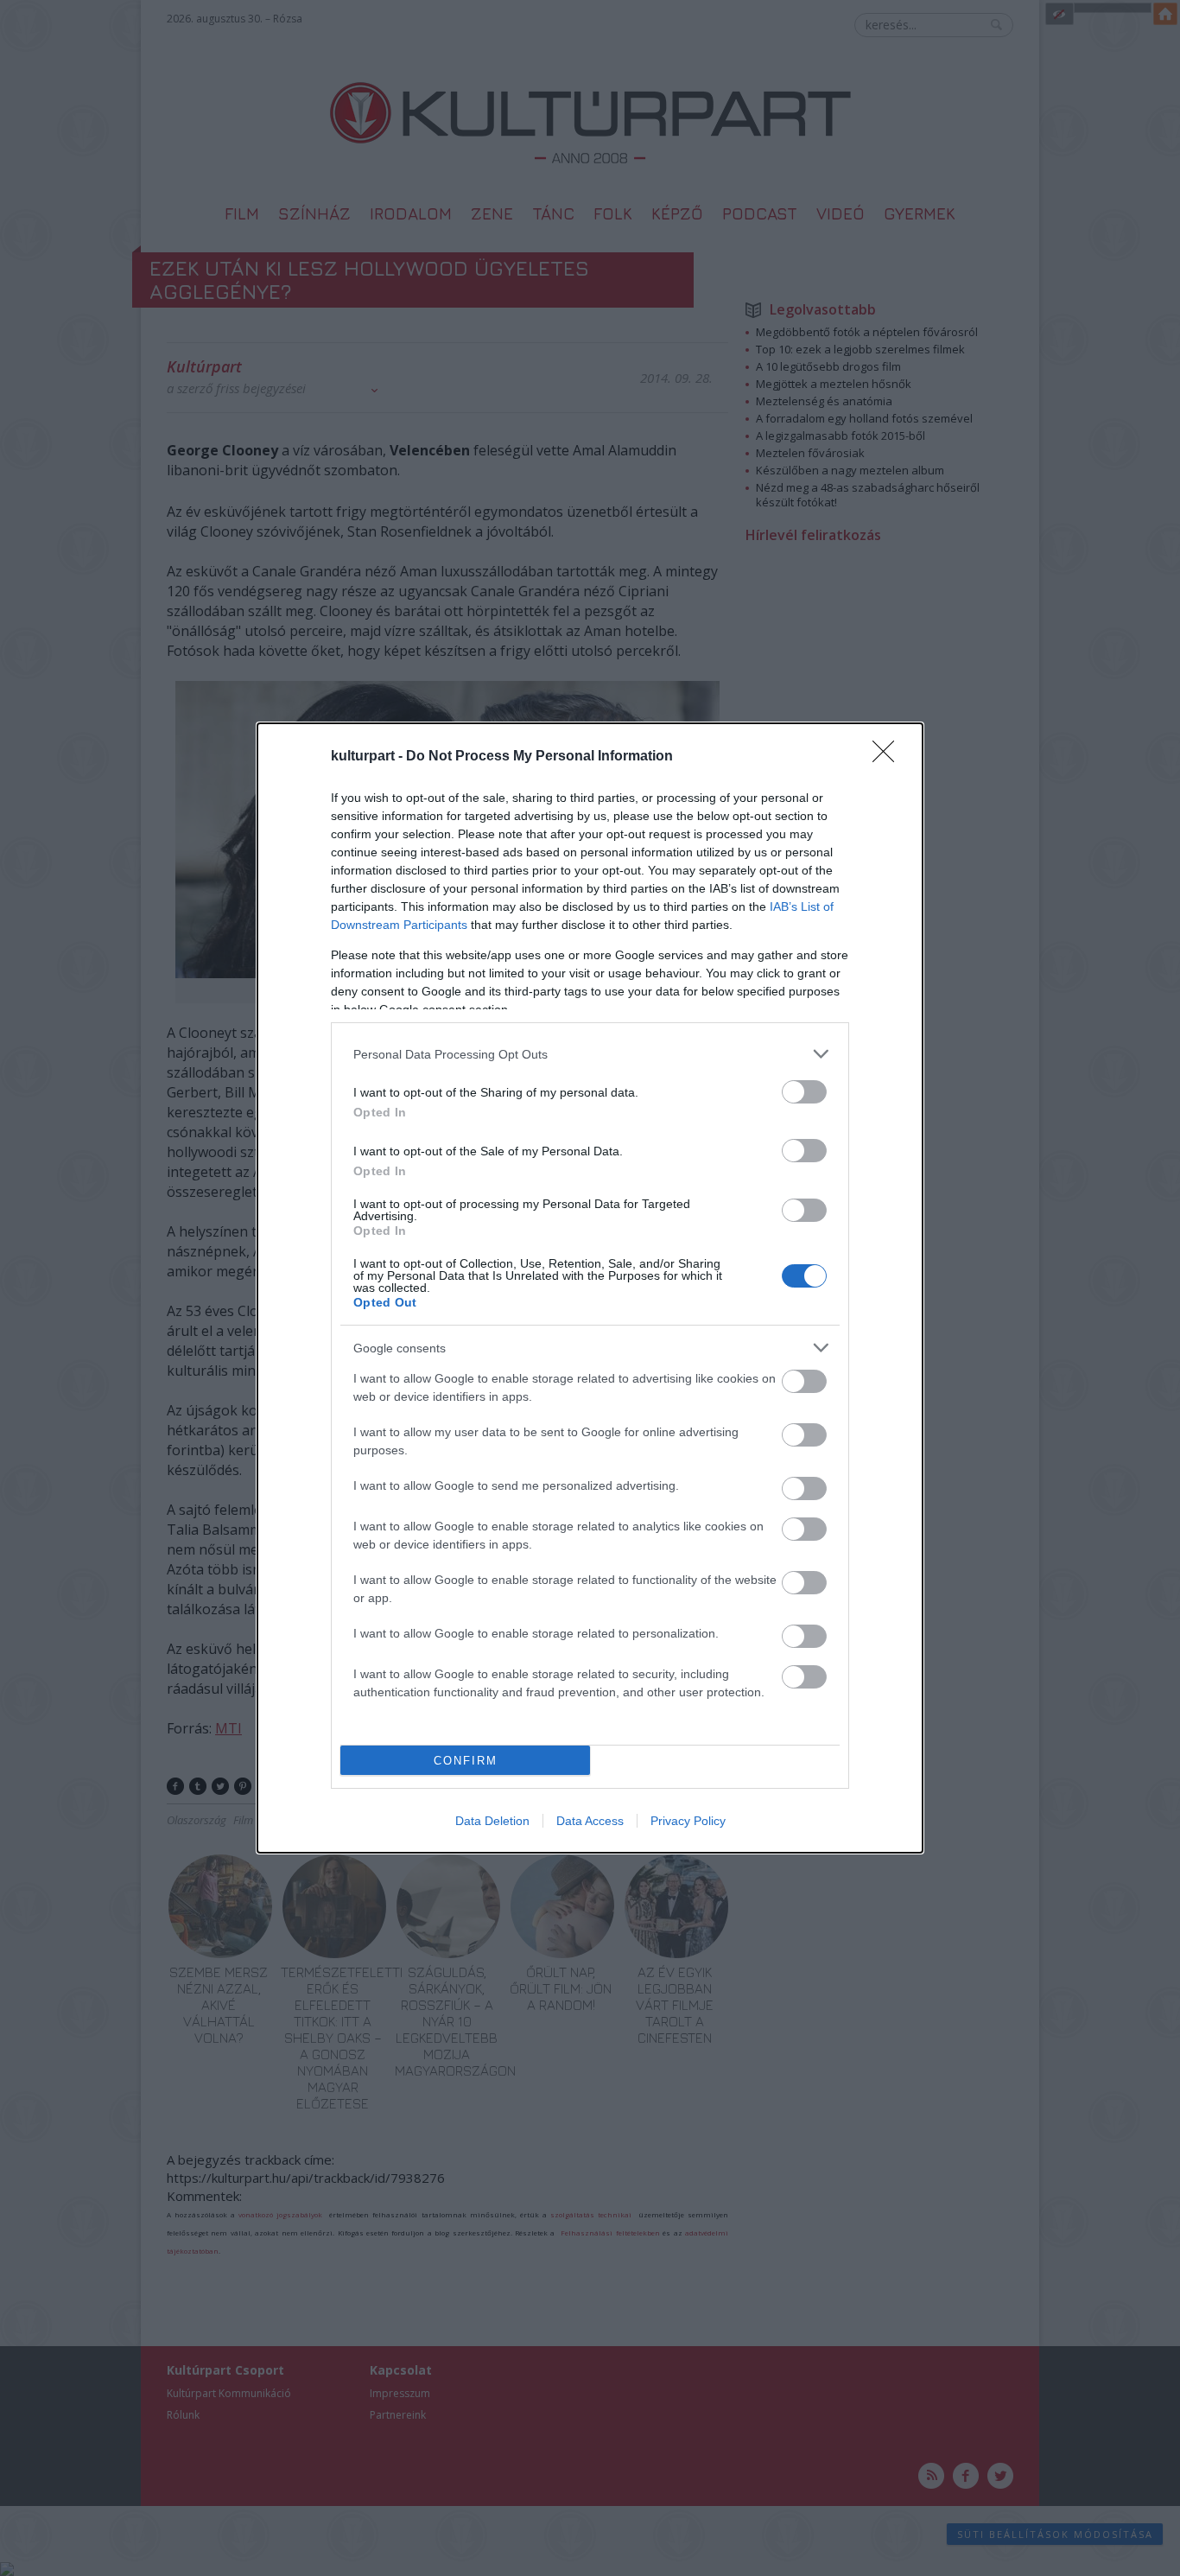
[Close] (889, 757)
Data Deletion (492, 1821)
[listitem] (590, 1054)
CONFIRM (466, 1761)
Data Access (590, 1821)
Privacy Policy (688, 1821)
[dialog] (590, 1288)
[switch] (804, 1092)
